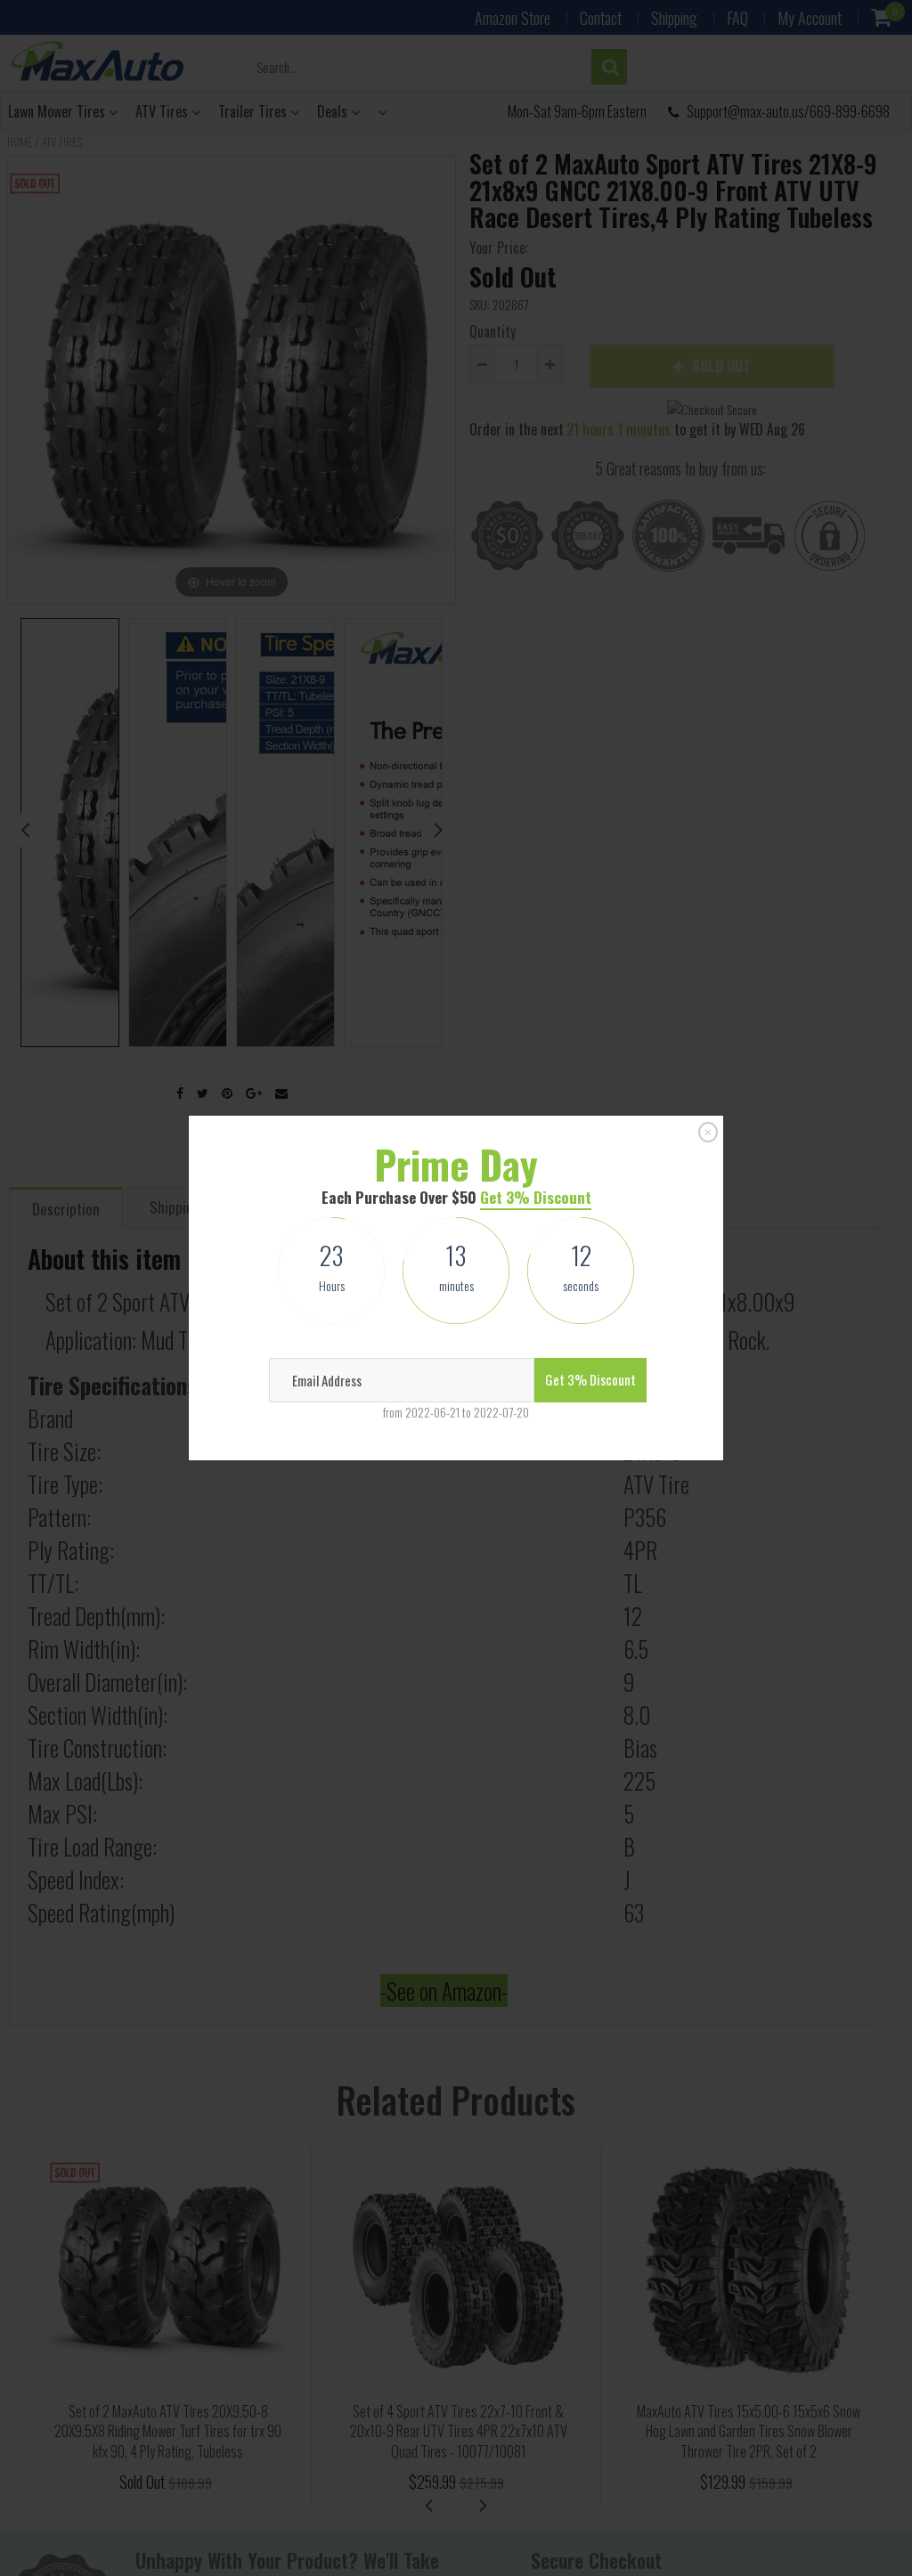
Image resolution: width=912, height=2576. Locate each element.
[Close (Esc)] (708, 1132)
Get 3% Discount (536, 1197)
